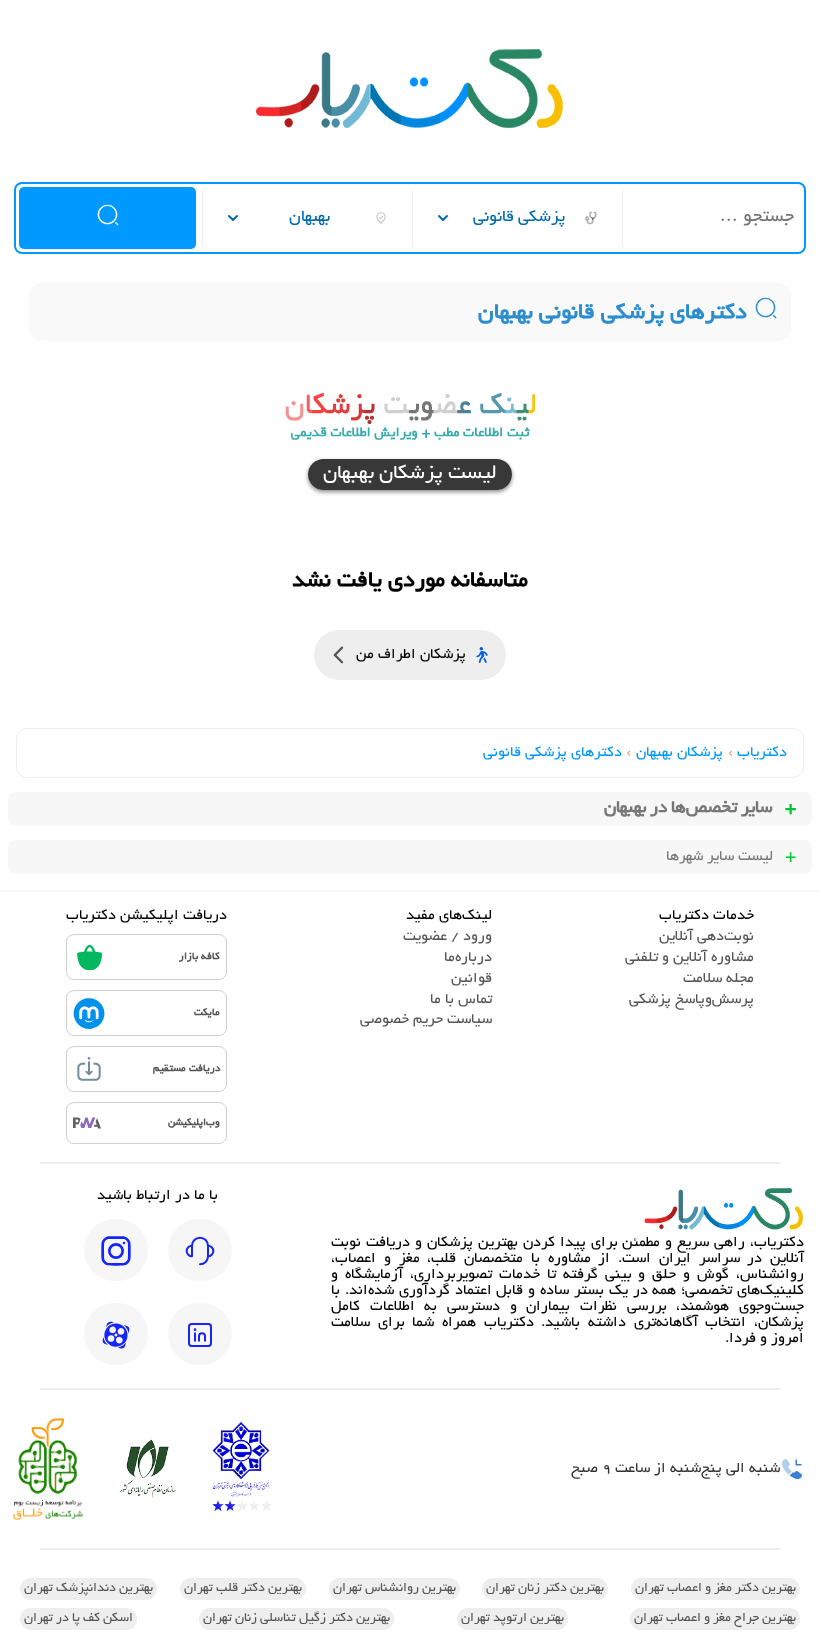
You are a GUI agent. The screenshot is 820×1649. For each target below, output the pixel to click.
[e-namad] (241, 1468)
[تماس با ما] (200, 1264)
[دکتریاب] (410, 126)
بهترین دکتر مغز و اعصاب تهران (715, 1589)
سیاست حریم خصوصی (426, 1020)
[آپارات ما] (116, 1348)
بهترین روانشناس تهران (394, 1589)
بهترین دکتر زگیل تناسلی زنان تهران (296, 1619)
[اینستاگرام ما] (116, 1264)
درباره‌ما (468, 958)
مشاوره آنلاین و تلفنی (689, 958)
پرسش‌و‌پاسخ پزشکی (691, 1000)
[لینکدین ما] (200, 1348)
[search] (107, 218)
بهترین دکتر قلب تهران (243, 1589)
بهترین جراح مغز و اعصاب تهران (715, 1619)
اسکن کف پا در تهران (78, 1619)
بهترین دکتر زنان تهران (545, 1589)
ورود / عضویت (447, 937)
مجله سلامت (718, 979)
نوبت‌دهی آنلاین (706, 937)
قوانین (471, 979)
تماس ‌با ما (461, 1000)
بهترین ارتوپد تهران (512, 1619)
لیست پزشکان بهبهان (410, 474)
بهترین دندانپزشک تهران (88, 1589)
